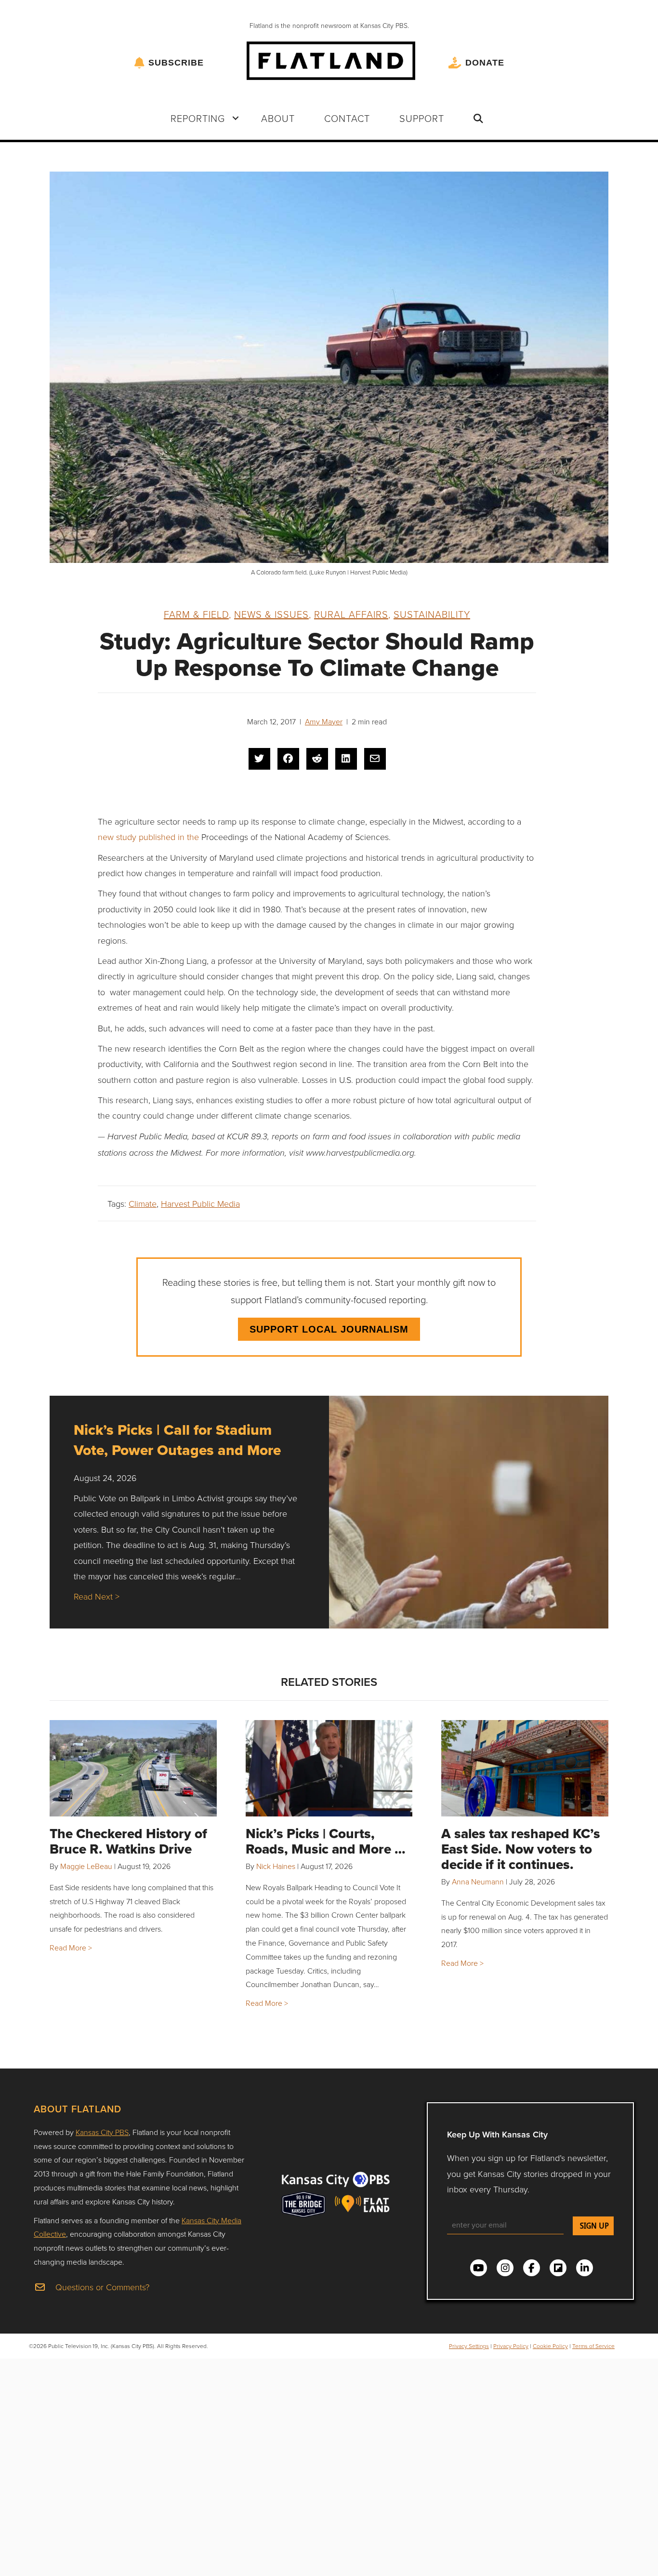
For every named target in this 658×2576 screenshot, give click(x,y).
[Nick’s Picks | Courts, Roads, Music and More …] (329, 1768)
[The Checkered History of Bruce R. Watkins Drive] (133, 1768)
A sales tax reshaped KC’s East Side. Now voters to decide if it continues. (521, 1849)
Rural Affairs (351, 614)
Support (422, 118)
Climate (143, 1203)
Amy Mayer (324, 721)
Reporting (198, 118)
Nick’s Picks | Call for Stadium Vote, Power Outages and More (177, 1440)
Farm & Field (196, 614)
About (278, 118)
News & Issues (271, 614)
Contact (347, 118)
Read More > (71, 1948)
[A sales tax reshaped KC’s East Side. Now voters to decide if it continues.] (525, 1768)
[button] (236, 118)
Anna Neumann (478, 1882)
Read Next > (97, 1596)
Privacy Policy (511, 2346)
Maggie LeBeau (86, 1866)
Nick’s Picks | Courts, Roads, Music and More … (326, 1841)
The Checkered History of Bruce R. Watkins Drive (128, 1841)
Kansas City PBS (102, 2132)
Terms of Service (593, 2346)
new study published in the (150, 837)
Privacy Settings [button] (469, 2346)
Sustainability (432, 614)
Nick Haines (276, 1866)
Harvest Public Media (200, 1203)
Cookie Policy (550, 2346)
